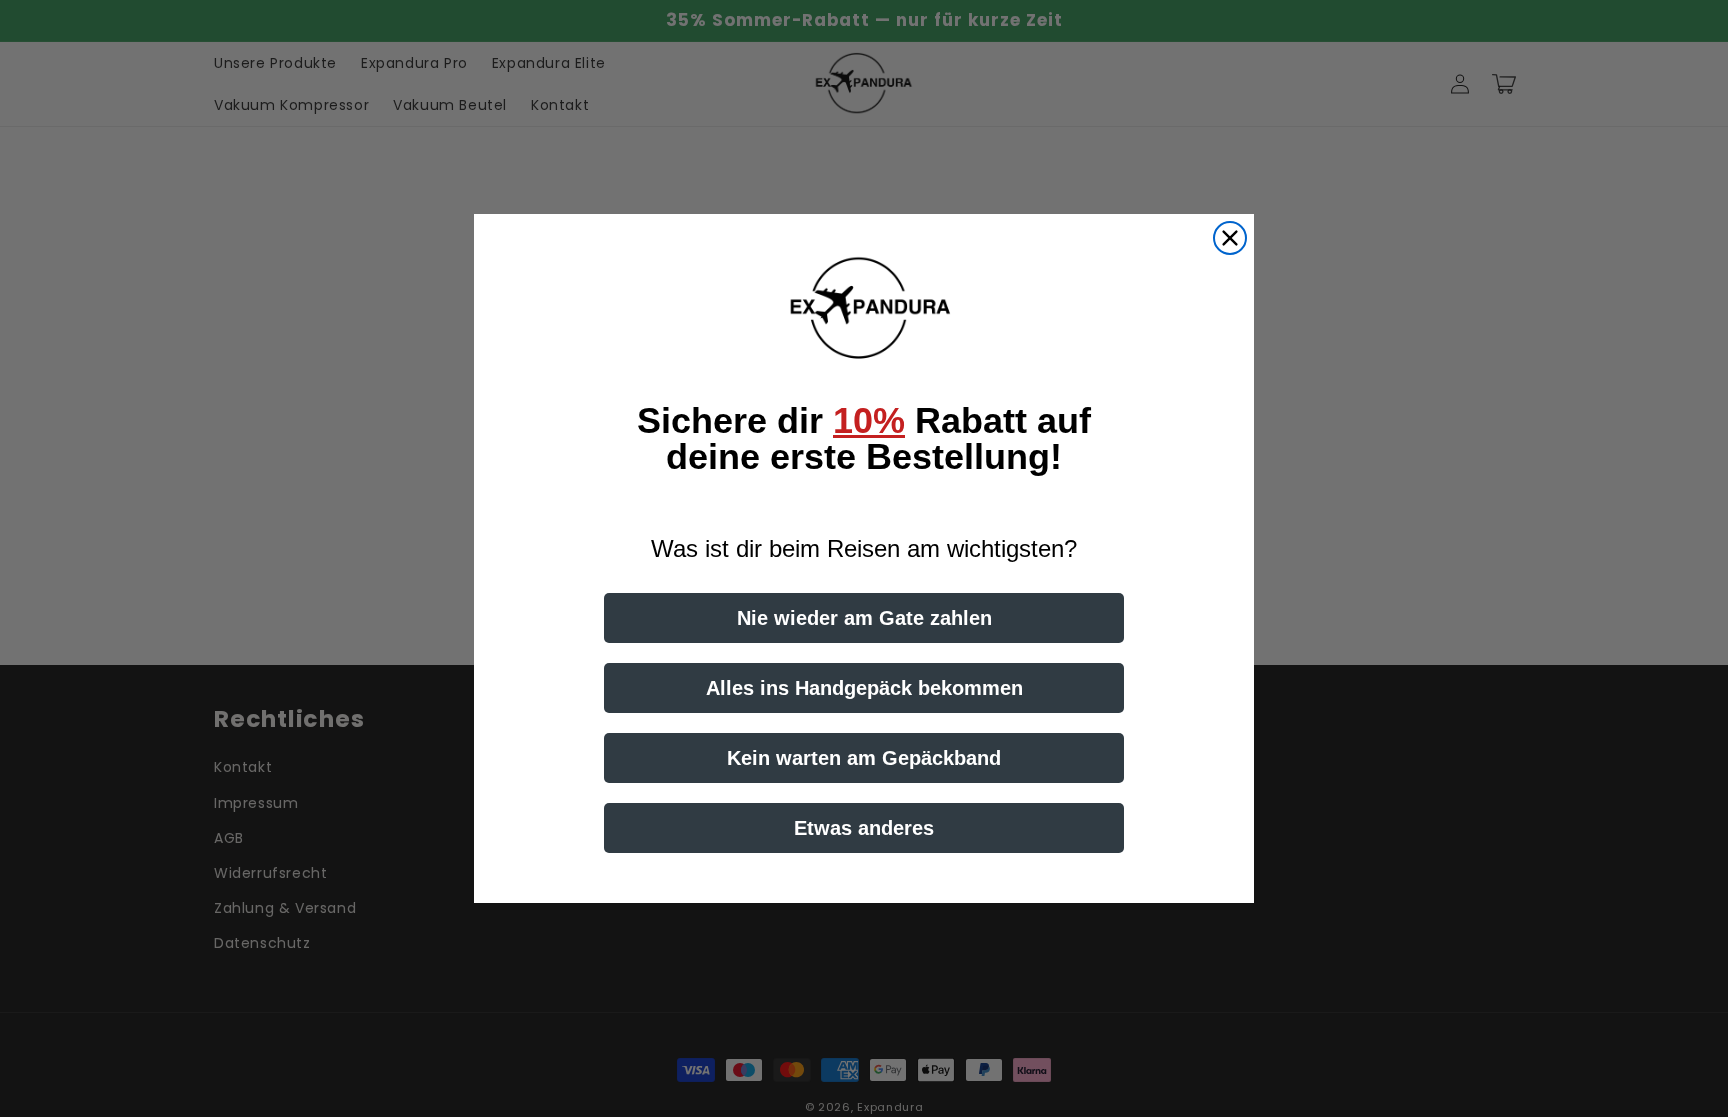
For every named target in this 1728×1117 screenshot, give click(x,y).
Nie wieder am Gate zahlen (864, 618)
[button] (864, 309)
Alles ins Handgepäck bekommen (864, 688)
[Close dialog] (1230, 238)
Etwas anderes (864, 828)
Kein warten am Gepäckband (864, 758)
